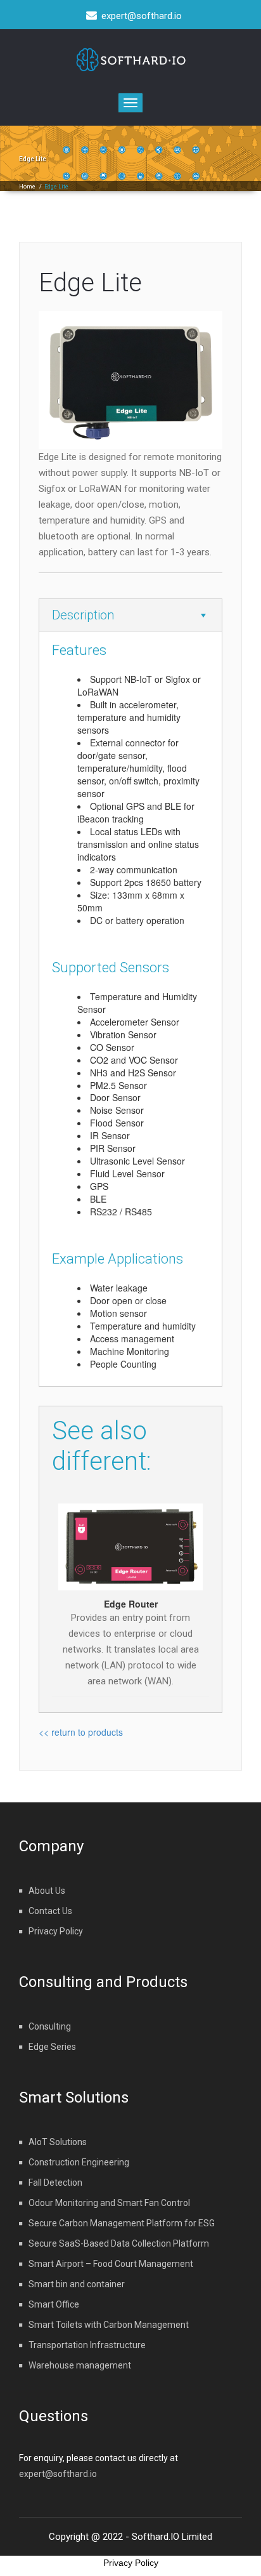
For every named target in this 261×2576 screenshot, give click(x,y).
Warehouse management (80, 2365)
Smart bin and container (77, 2284)
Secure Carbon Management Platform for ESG (122, 2223)
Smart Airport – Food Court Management (111, 2264)
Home (27, 187)
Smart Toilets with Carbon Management (109, 2325)
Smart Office (54, 2304)
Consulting (50, 2026)
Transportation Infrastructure (87, 2345)
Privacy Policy (56, 1931)
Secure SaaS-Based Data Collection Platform (119, 2243)
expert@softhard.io (58, 2474)
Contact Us (50, 1911)
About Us (47, 1891)
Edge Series (52, 2047)
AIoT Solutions (58, 2142)
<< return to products (81, 1732)
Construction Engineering (79, 2162)
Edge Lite (90, 283)
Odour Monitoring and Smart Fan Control (109, 2203)
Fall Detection (55, 2183)
